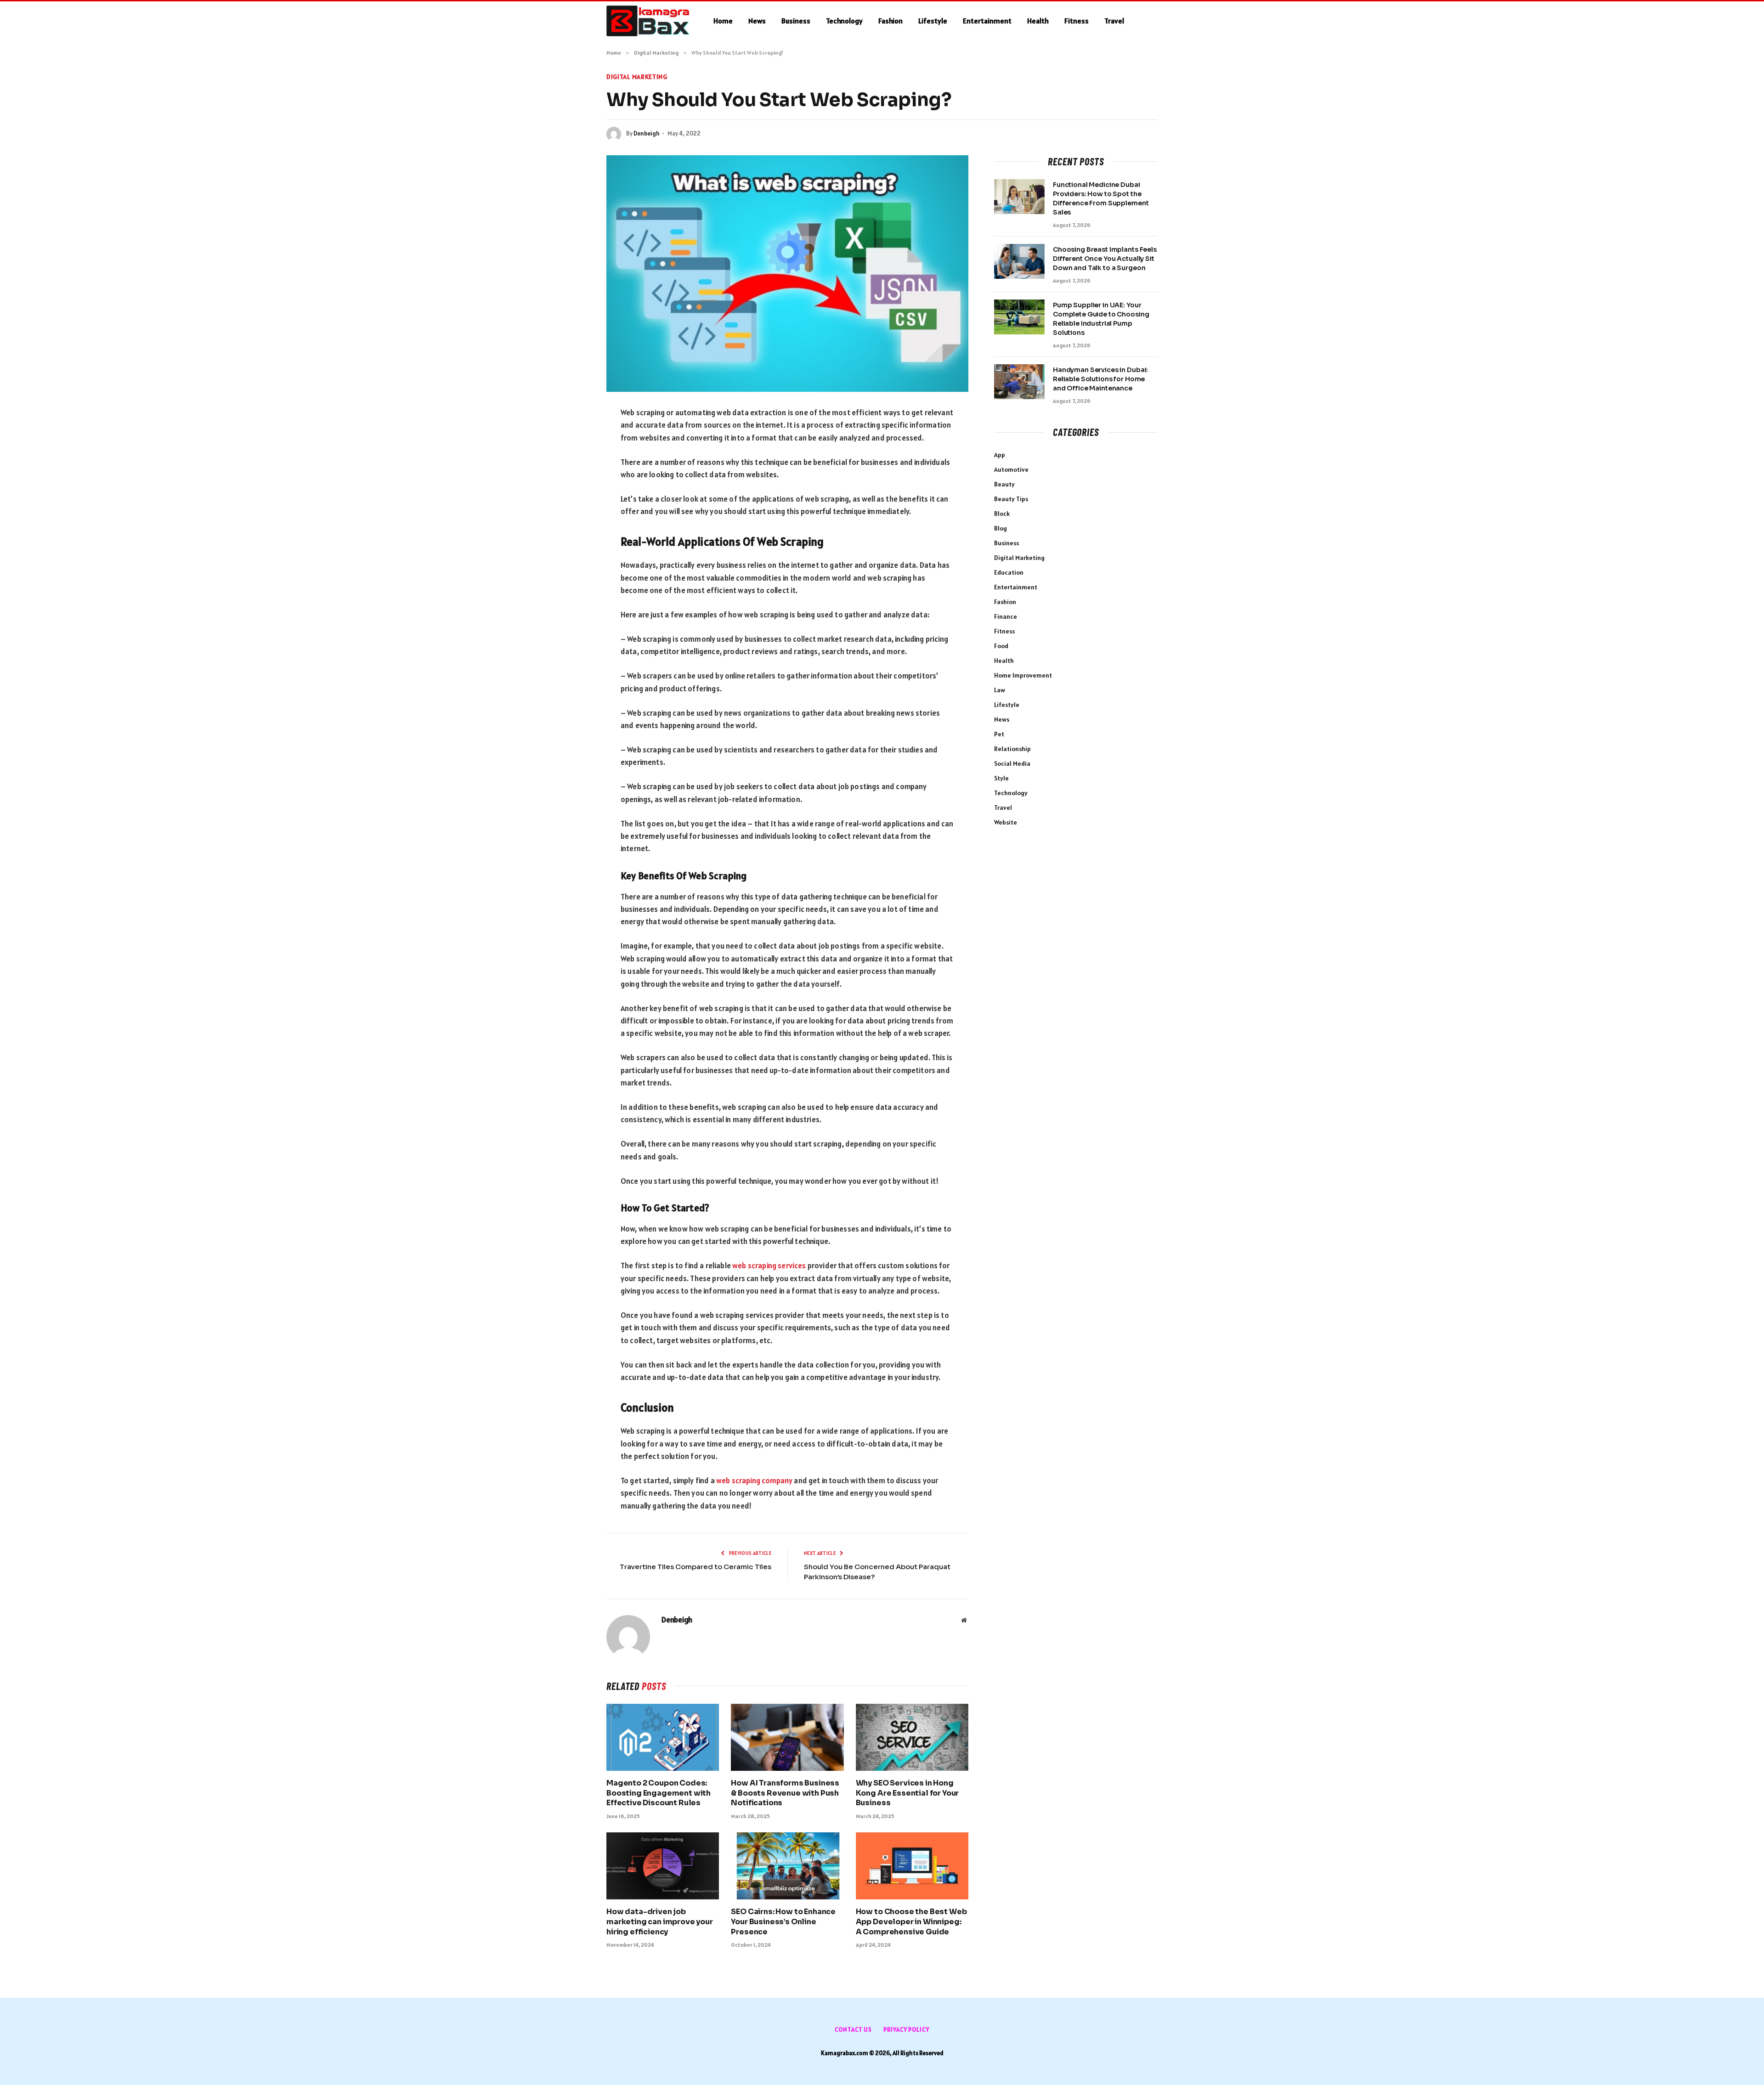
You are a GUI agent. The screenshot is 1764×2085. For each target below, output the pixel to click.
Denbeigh (647, 133)
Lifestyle (933, 21)
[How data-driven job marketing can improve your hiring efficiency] (663, 1866)
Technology (844, 21)
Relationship (1012, 749)
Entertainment (987, 21)
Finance (1006, 616)
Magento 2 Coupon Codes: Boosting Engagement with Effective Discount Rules (659, 1793)
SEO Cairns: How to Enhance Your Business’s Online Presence (783, 1922)
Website (1006, 822)
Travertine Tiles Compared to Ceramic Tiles (695, 1567)
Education (1009, 572)
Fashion (890, 21)
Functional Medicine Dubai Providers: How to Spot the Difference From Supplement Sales (1101, 198)
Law (1000, 690)
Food (1001, 646)
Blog (1001, 528)
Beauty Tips (1011, 499)
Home (723, 21)
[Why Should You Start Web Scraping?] (787, 274)
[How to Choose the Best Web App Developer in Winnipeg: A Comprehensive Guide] (912, 1866)
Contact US (853, 2030)
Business (796, 21)
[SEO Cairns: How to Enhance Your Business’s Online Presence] (787, 1866)
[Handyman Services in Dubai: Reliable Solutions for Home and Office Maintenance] (1019, 382)
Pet (999, 734)
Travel (1114, 21)
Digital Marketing (637, 77)
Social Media (1012, 763)
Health (1038, 21)
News (757, 21)
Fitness (1077, 21)
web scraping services (769, 1266)
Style (1001, 778)
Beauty (1004, 484)
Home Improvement (1023, 675)
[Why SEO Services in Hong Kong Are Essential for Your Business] (912, 1737)
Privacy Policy (906, 2030)
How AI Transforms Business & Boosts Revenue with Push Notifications (785, 1793)
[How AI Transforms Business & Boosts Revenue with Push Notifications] (787, 1737)
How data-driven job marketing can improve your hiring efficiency (660, 1922)
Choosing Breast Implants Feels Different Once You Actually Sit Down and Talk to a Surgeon (1105, 259)
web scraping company (754, 1480)
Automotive (1011, 469)
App (1000, 455)
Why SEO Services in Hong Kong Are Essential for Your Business (907, 1793)
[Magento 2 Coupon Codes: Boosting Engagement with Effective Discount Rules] (663, 1737)
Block (1002, 514)
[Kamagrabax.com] (648, 21)
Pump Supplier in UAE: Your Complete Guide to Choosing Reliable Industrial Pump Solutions (1101, 319)
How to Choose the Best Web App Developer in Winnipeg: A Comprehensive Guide (911, 1922)
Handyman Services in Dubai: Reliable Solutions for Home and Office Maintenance (1100, 379)
